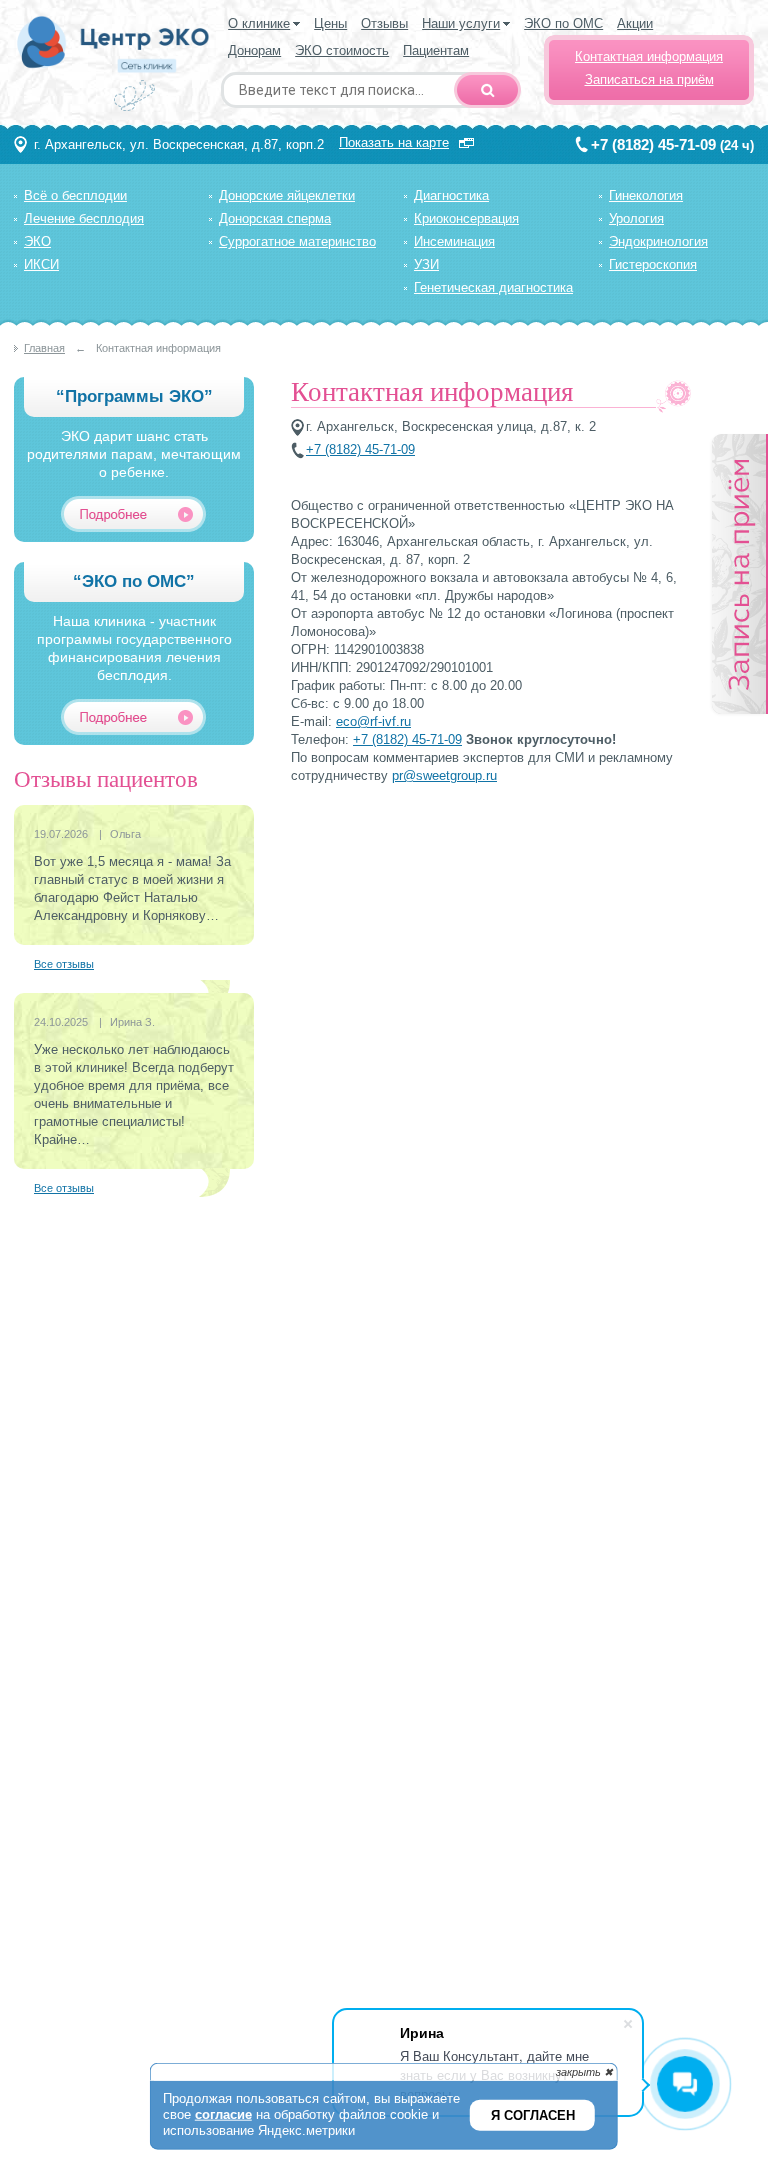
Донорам (254, 50)
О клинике (259, 23)
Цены (330, 23)
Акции (635, 23)
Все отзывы (64, 964)
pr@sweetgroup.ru (444, 775)
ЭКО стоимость (342, 50)
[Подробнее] (142, 514)
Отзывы (384, 23)
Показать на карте (394, 142)
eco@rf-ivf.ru (373, 721)
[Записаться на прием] (738, 575)
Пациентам (436, 50)
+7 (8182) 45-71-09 (653, 144)
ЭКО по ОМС (563, 23)
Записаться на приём (649, 79)
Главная (44, 348)
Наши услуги (461, 23)
